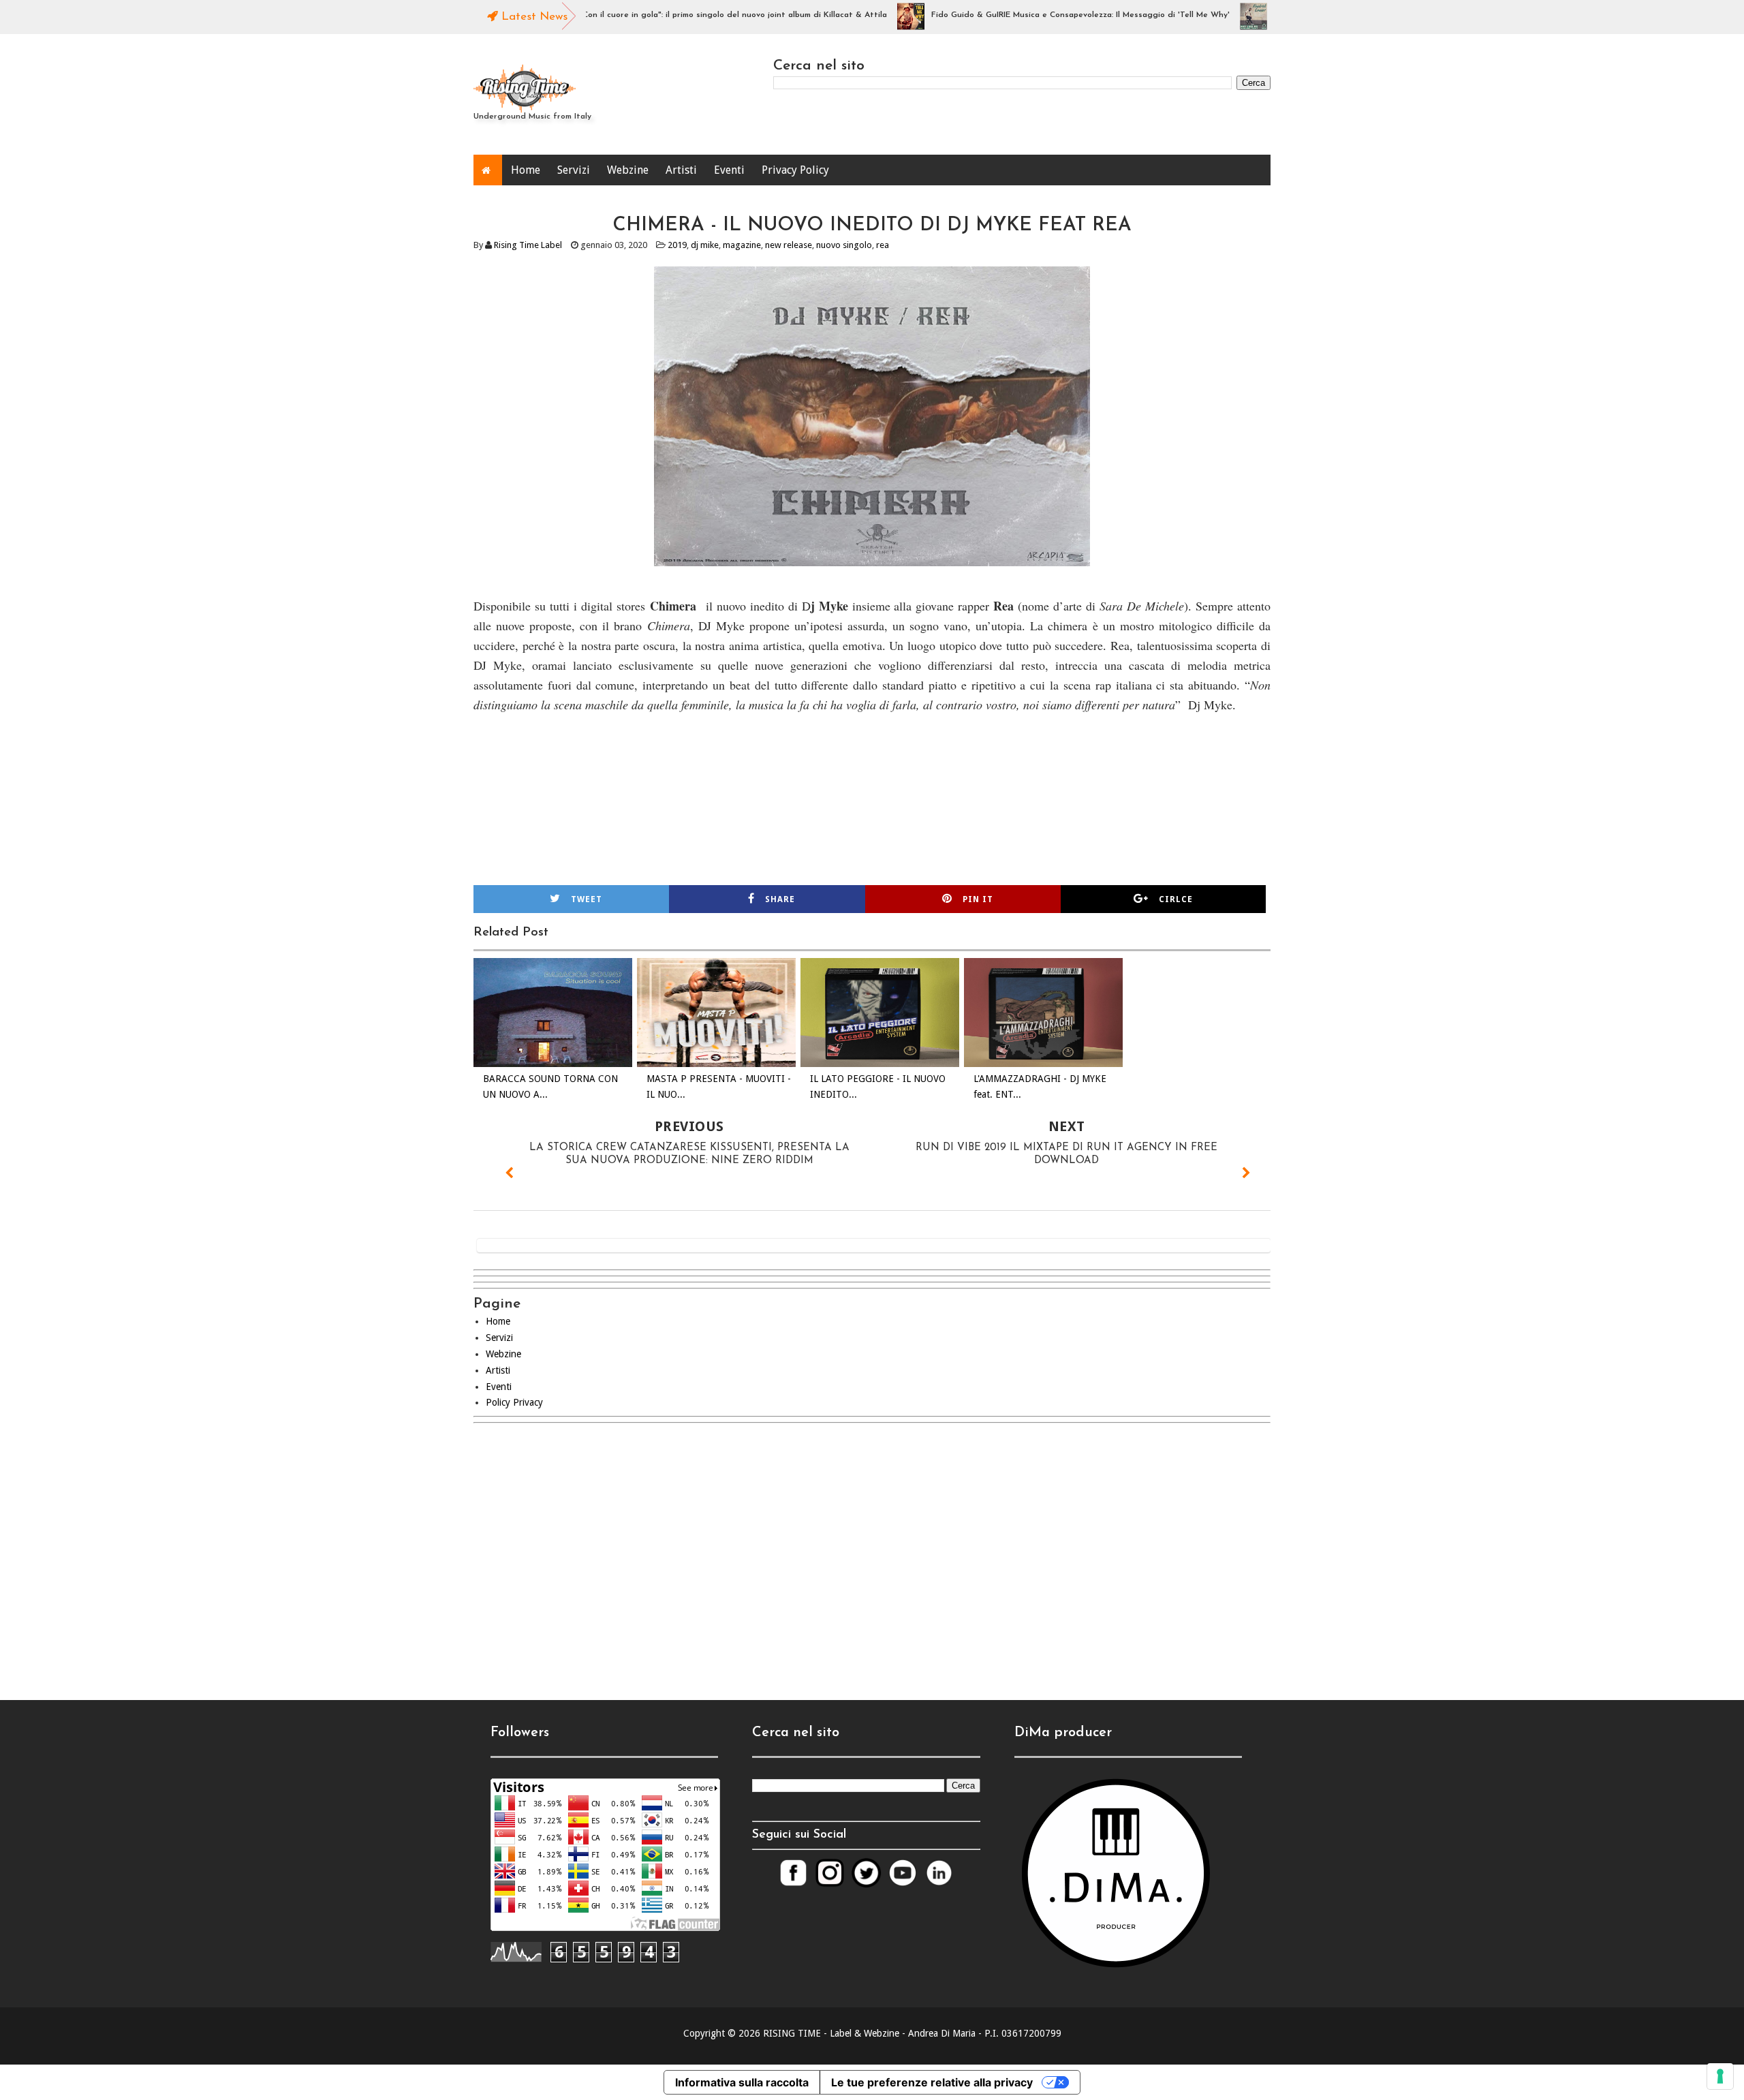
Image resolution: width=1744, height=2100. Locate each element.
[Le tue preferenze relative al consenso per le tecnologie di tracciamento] (1720, 2076)
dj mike (705, 245)
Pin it (978, 899)
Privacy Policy (795, 170)
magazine (742, 245)
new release (789, 245)
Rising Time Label (528, 245)
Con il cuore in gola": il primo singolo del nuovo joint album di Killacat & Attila (684, 15)
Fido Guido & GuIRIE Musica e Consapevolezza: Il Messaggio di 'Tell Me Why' (1029, 15)
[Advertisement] (872, 1550)
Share (780, 899)
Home (526, 170)
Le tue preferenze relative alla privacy (932, 2082)
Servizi (574, 170)
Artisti (681, 170)
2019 (677, 245)
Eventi (729, 170)
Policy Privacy (514, 1402)
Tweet (587, 899)
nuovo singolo (844, 245)
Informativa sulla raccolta (742, 2082)
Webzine (628, 170)
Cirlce (1176, 899)
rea (883, 245)
